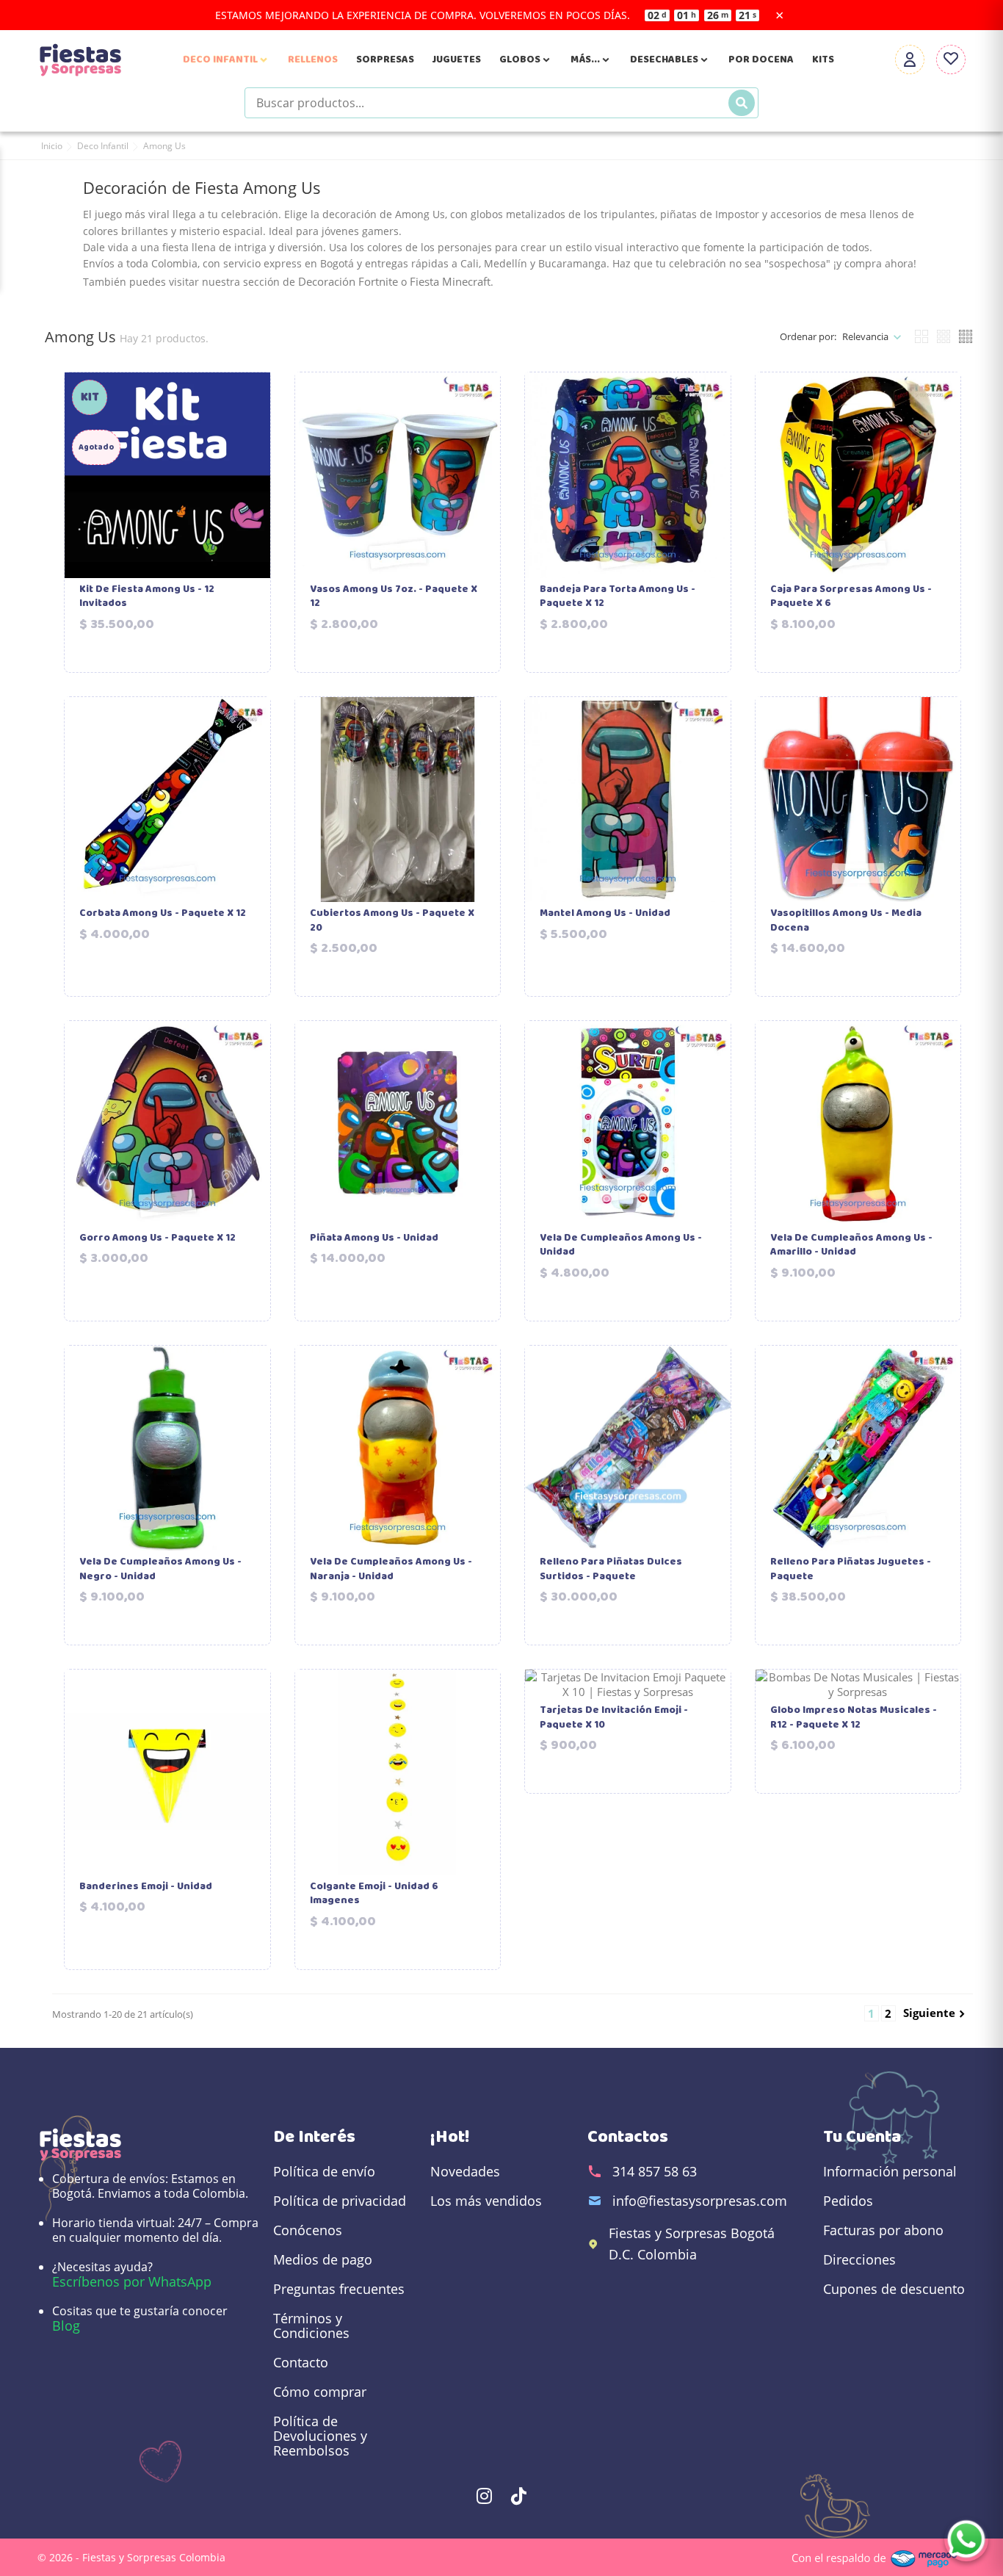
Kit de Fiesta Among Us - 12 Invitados (147, 597)
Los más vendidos (486, 2201)
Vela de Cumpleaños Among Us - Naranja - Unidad (391, 1569)
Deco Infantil (226, 59)
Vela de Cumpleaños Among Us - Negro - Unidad (160, 1569)
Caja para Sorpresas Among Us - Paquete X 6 (851, 597)
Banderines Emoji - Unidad (146, 1887)
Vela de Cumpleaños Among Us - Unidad (621, 1245)
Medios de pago (323, 2259)
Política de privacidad (340, 2201)
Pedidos (848, 2201)
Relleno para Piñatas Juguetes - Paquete (851, 1569)
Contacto (301, 2362)
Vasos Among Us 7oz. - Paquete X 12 (394, 597)
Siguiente (936, 2013)
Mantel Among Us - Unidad (605, 914)
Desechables (670, 59)
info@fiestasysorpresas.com (700, 2201)
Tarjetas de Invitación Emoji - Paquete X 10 (614, 1718)
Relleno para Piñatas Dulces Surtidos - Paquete (611, 1569)
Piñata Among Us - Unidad (374, 1238)
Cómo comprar (320, 2392)
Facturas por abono (883, 2230)
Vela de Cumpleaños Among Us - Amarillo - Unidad (851, 1245)
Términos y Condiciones (311, 2326)
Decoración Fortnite (348, 281)
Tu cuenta (862, 2137)
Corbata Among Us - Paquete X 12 (163, 914)
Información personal (890, 2171)
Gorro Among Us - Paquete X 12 (157, 1238)
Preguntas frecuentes (339, 2289)
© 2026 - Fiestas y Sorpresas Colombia (131, 2557)
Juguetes (457, 59)
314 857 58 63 (655, 2171)
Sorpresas (385, 59)
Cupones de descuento (894, 2289)
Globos (526, 59)
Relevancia (865, 336)
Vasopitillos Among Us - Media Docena (846, 921)
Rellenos (313, 59)
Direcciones (859, 2259)
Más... (591, 59)
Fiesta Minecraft (450, 281)
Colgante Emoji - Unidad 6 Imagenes (374, 1894)
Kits (823, 59)
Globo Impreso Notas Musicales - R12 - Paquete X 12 (854, 1718)
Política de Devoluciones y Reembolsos (320, 2436)
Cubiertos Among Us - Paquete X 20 (392, 921)
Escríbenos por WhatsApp (132, 2281)
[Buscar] (742, 103)
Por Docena (761, 59)
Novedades (465, 2171)
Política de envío (324, 2171)
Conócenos (308, 2230)
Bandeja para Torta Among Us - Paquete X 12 (618, 597)
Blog (66, 2326)
